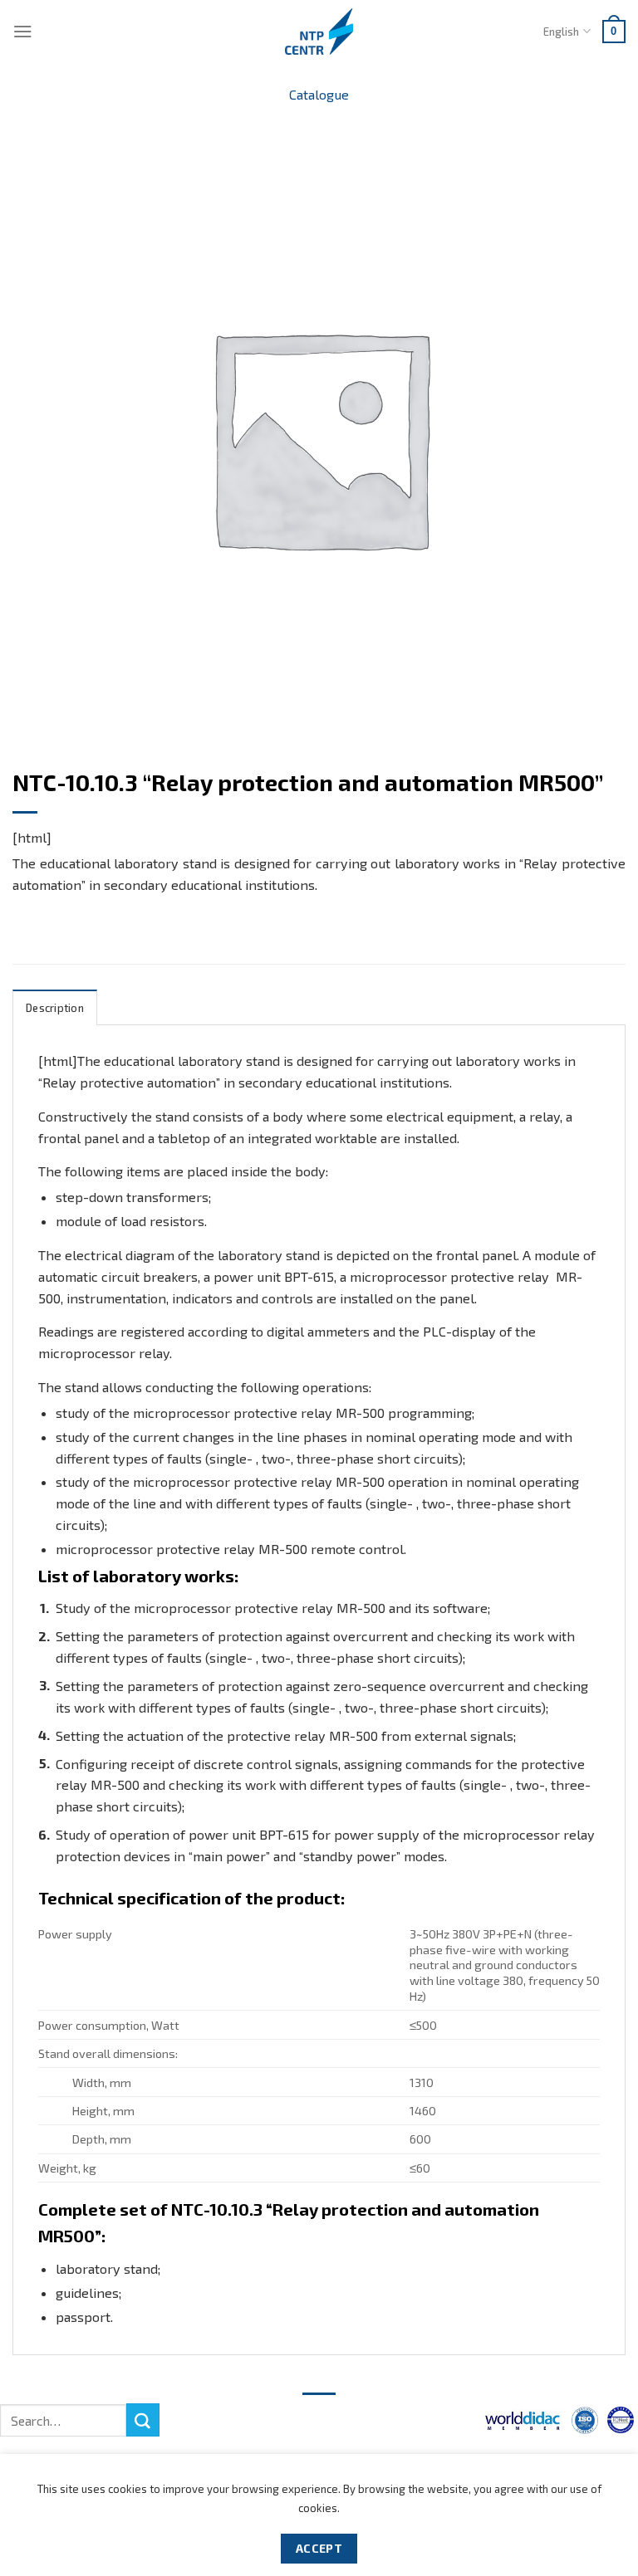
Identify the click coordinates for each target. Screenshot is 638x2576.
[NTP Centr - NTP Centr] (319, 32)
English (561, 32)
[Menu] (23, 31)
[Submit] (143, 2420)
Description (55, 1008)
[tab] (55, 1007)
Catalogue (319, 94)
